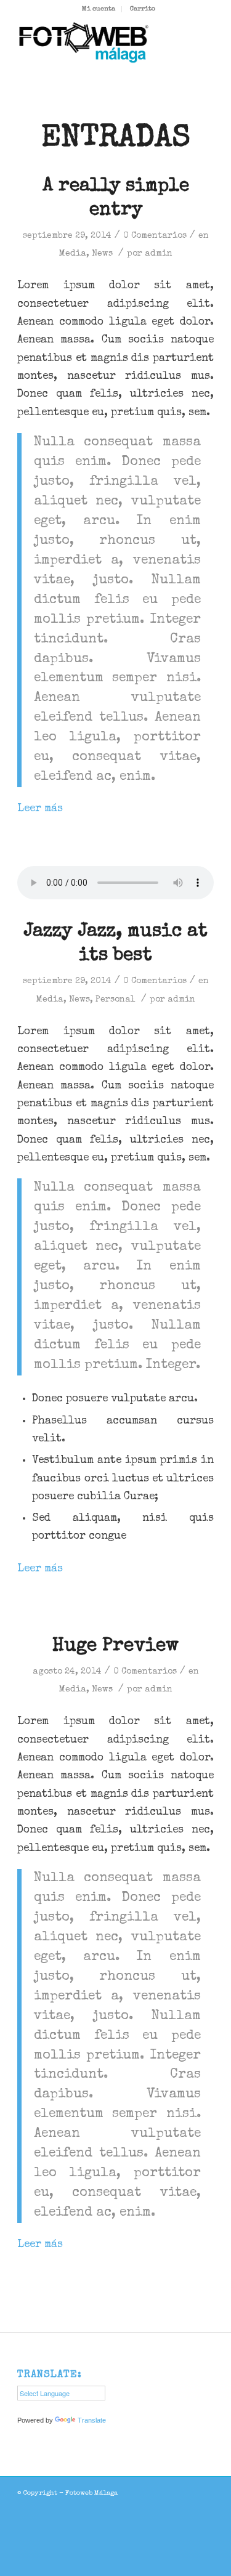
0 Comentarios (155, 236)
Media (73, 254)
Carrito (143, 9)
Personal (115, 1000)
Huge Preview (115, 1646)
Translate (92, 2420)
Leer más (40, 809)
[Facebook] (205, 2492)
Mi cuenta (99, 9)
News (102, 254)
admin (159, 254)
